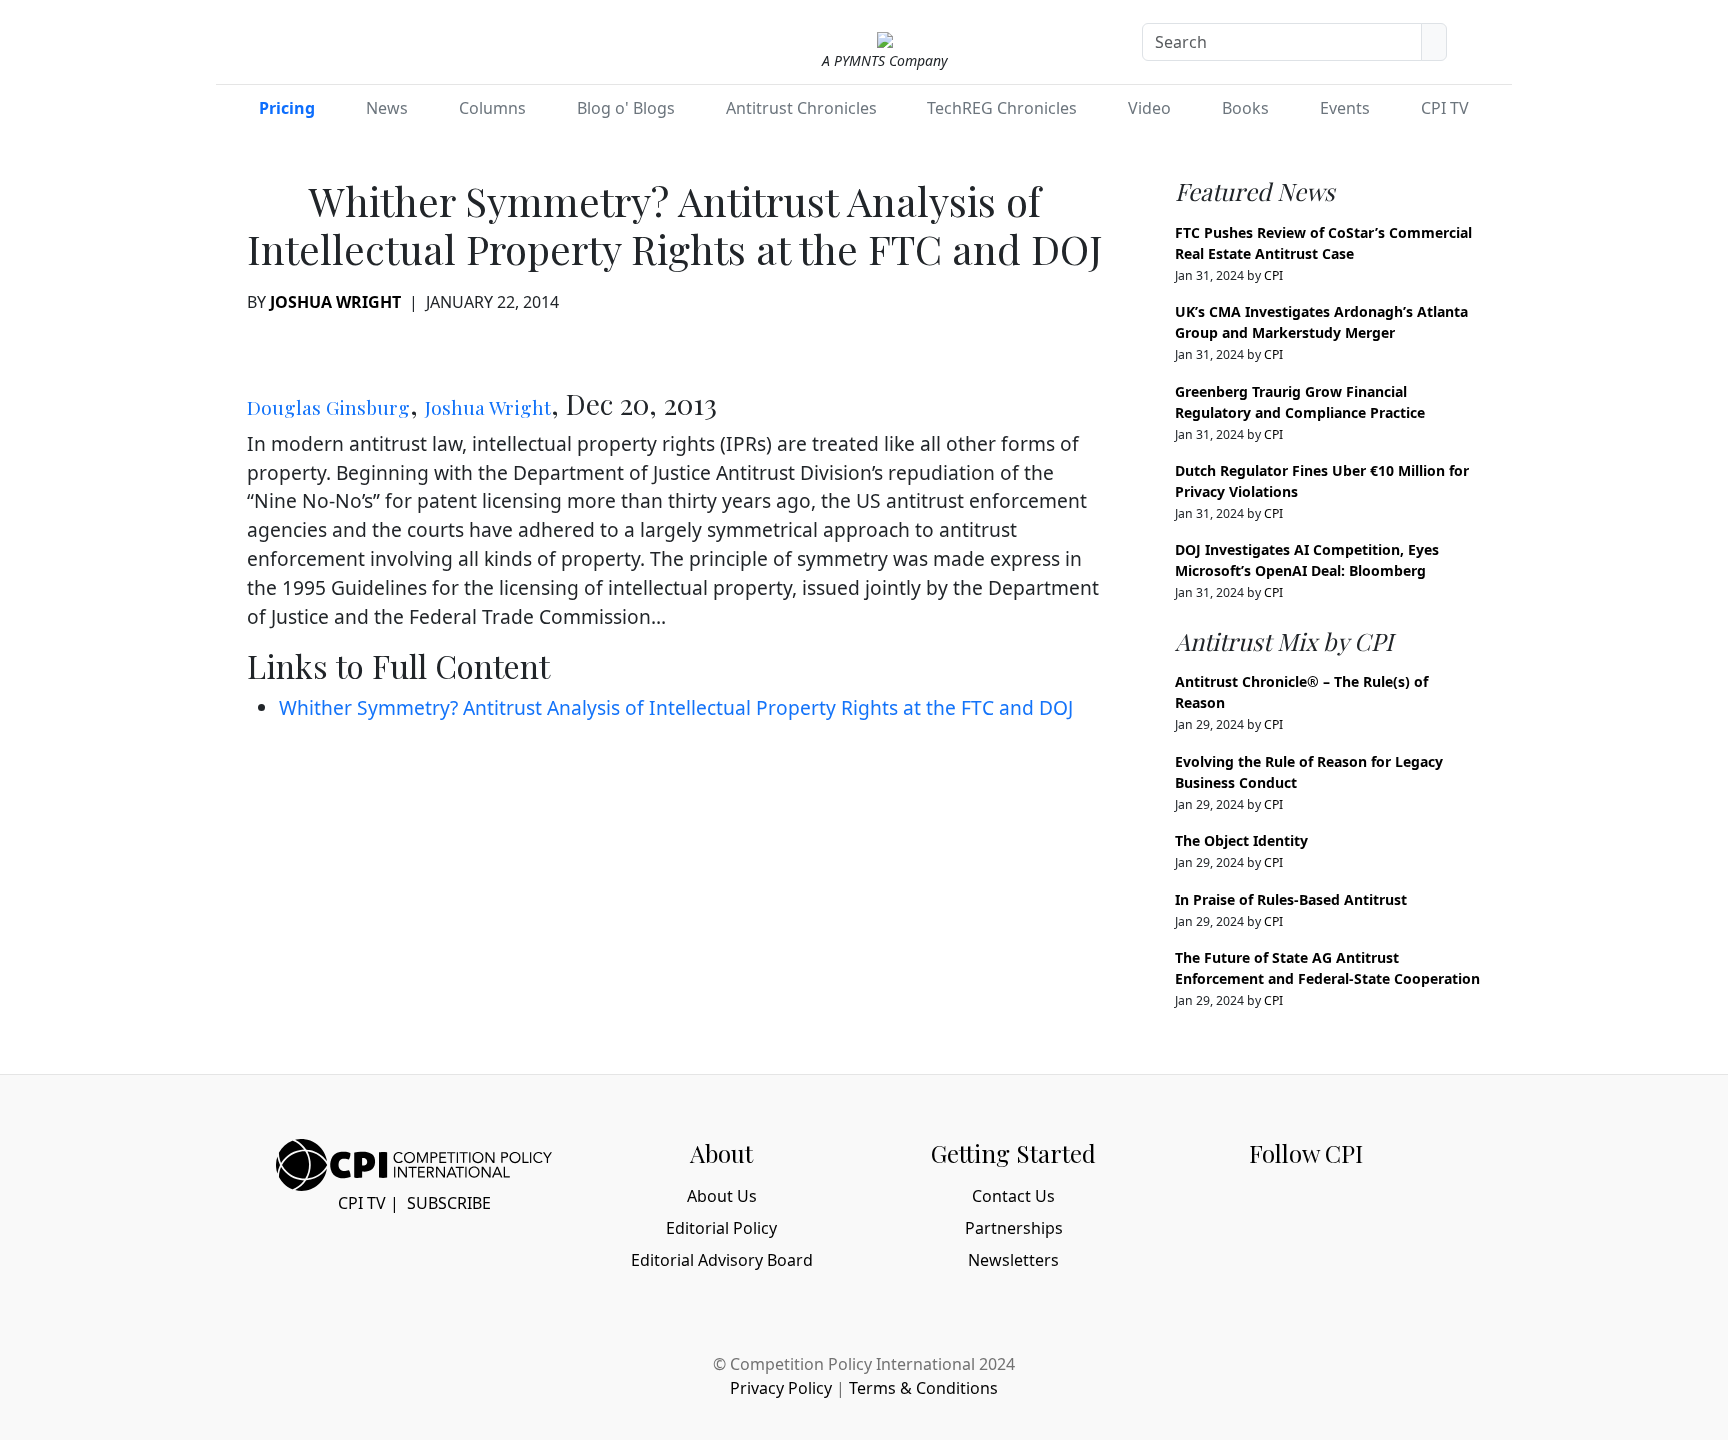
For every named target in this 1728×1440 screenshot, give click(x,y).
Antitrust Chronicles (801, 108)
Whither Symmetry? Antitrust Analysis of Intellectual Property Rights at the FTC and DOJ (676, 707)
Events (1345, 108)
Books (1245, 108)
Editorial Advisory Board (722, 1260)
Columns (492, 108)
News (387, 108)
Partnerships (1014, 1228)
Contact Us (1013, 1196)
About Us (722, 1196)
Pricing (287, 108)
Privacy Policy (781, 1388)
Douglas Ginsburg (328, 407)
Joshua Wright (335, 302)
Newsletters (1013, 1260)
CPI (1273, 275)
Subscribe (449, 1203)
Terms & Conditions (923, 1388)
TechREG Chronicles (1002, 108)
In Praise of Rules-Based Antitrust (1291, 899)
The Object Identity (1241, 840)
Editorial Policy (721, 1228)
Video (1149, 108)
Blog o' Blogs (626, 108)
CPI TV (1445, 108)
